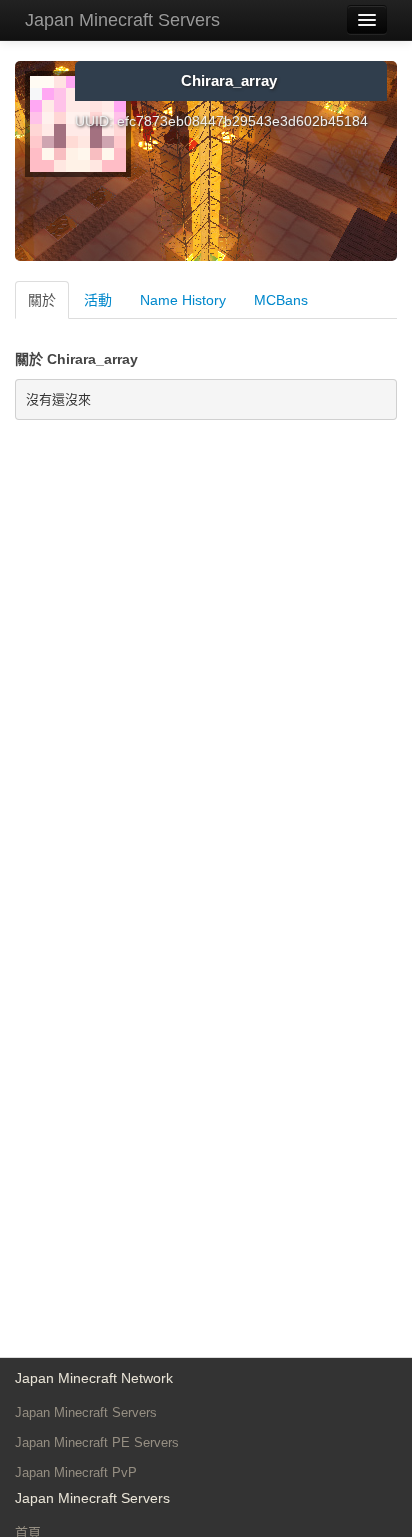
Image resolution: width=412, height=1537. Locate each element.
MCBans (281, 300)
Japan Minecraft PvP (76, 1472)
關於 (42, 300)
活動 (98, 300)
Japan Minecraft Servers (122, 20)
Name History (183, 300)
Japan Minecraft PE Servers (97, 1442)
